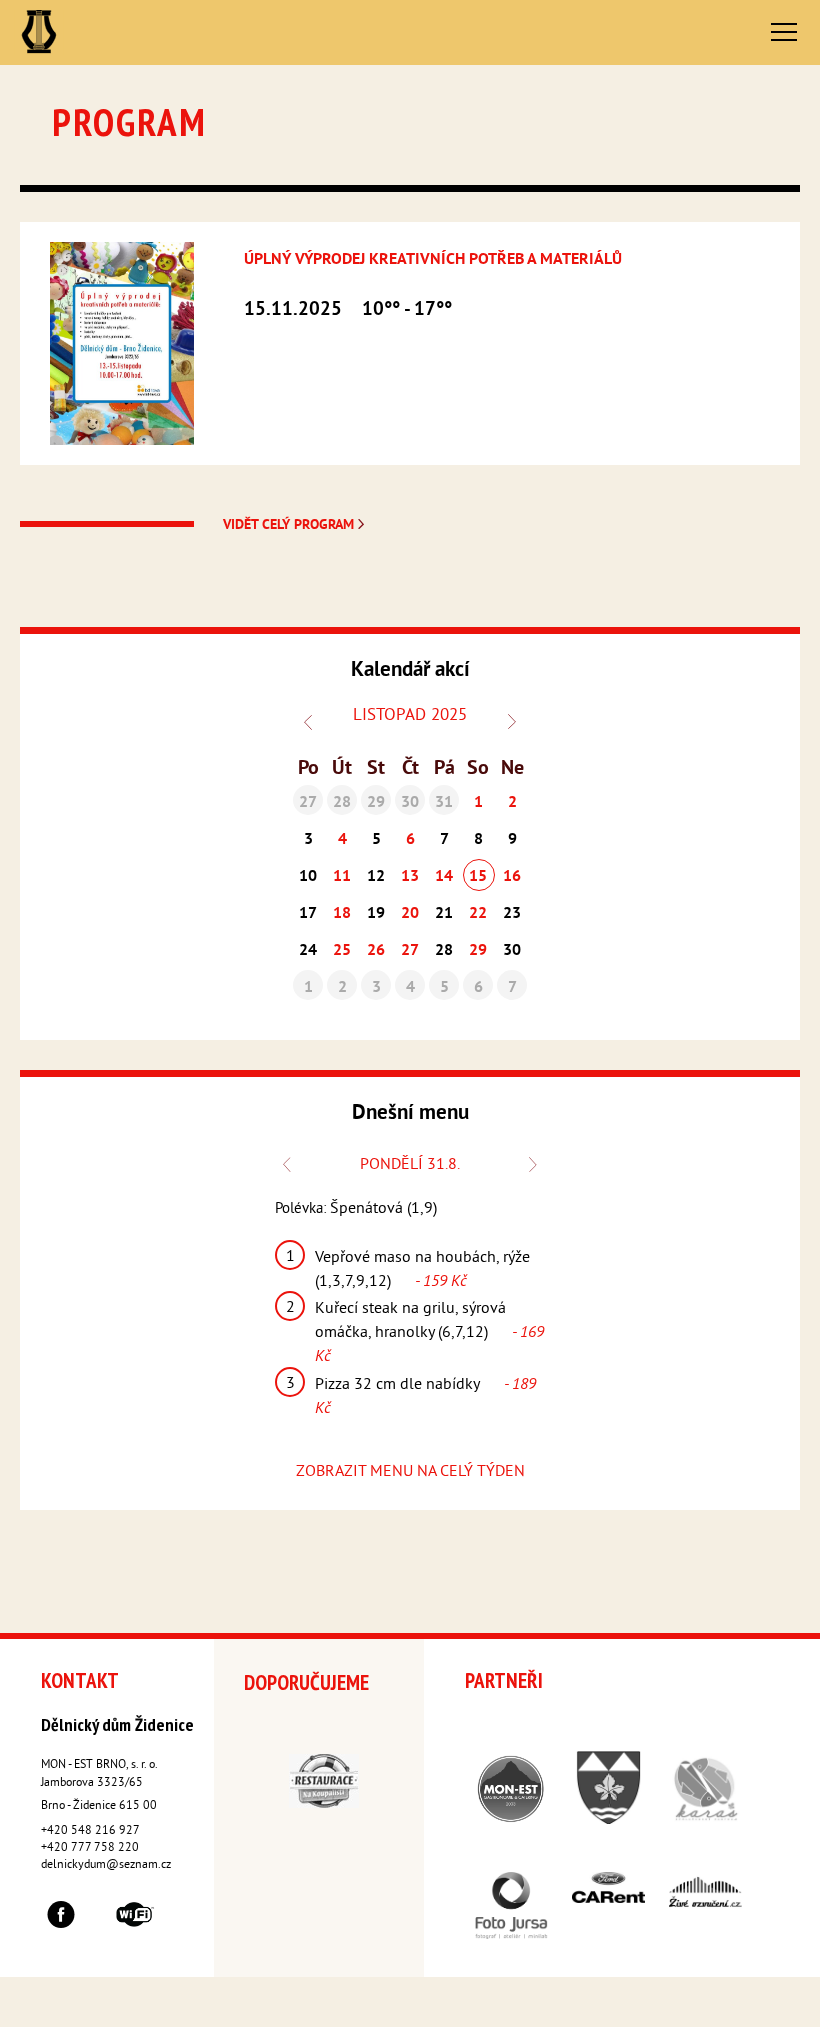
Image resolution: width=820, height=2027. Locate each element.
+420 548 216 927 (90, 1831)
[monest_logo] (370, 525)
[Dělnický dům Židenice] (38, 32)
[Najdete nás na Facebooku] (61, 1918)
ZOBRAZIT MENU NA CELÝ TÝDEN (410, 1472)
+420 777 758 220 (90, 1848)
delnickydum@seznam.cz (106, 1865)
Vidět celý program (290, 525)
